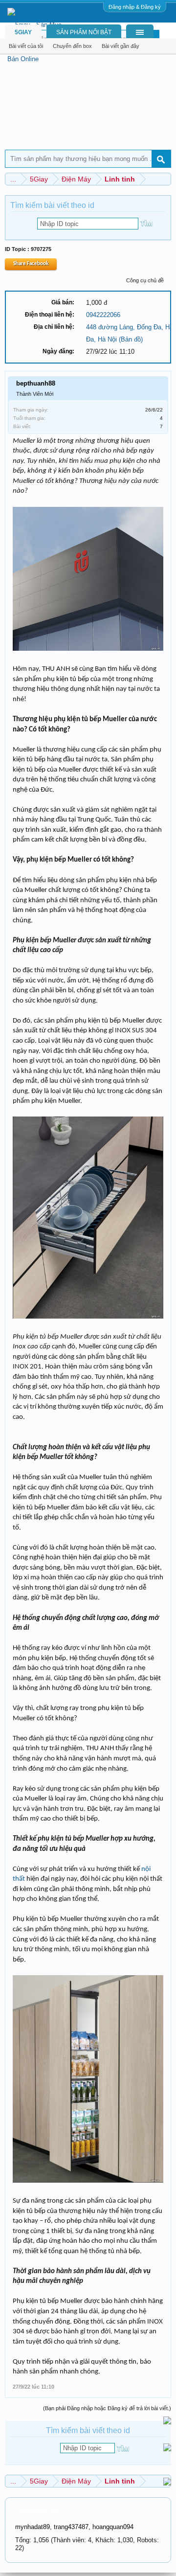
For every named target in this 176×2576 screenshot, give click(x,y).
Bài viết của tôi (26, 46)
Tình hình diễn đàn (37, 2510)
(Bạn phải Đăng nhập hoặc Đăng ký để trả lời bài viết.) (107, 2408)
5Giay (23, 32)
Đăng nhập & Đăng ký (135, 7)
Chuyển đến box (72, 46)
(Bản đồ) (131, 339)
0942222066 (103, 315)
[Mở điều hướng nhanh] (165, 179)
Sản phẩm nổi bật (84, 32)
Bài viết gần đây (121, 46)
